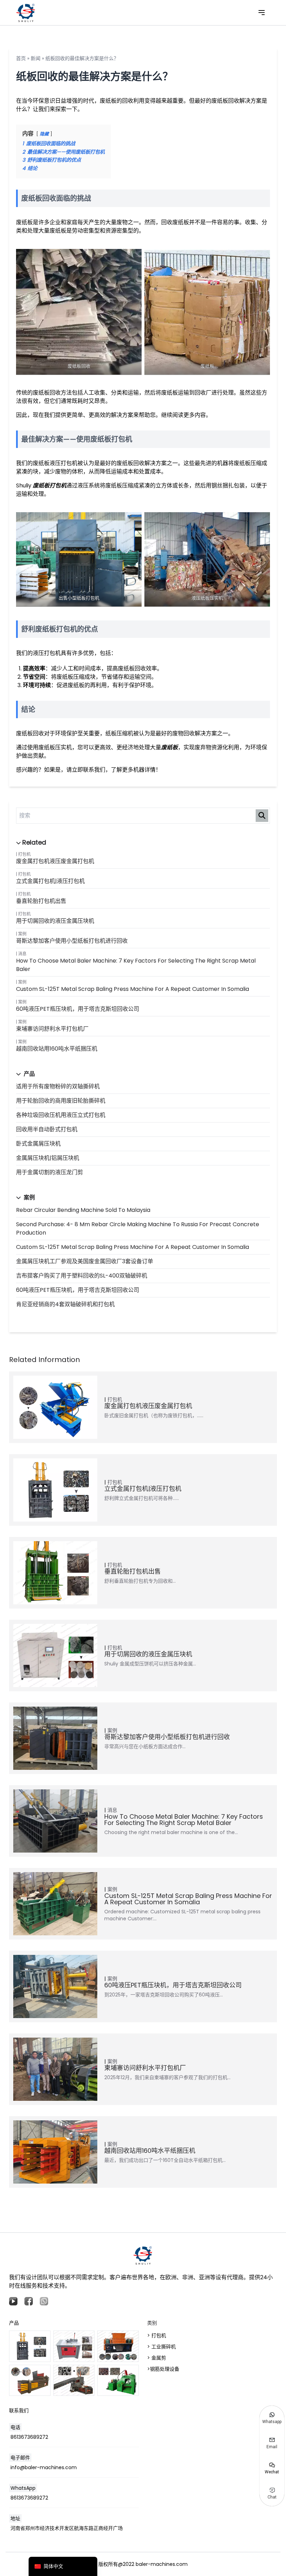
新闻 (36, 58)
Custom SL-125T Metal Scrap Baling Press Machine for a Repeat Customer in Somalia (133, 989)
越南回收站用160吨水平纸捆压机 (57, 1049)
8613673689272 (29, 2437)
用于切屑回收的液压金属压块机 (55, 921)
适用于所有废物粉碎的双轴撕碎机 (58, 1086)
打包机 (24, 854)
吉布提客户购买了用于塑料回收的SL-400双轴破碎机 (82, 1276)
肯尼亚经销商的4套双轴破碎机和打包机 (65, 1304)
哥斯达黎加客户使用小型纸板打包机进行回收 (72, 941)
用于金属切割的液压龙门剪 (50, 1172)
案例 (22, 934)
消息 (22, 954)
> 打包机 (157, 2335)
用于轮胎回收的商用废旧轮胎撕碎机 (61, 1101)
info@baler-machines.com (44, 2467)
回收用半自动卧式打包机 (47, 1129)
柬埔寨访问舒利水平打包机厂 (52, 1029)
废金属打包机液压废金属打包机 (55, 861)
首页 (21, 58)
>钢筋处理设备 (163, 2369)
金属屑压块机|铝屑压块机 (48, 1158)
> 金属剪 (157, 2358)
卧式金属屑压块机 (38, 1144)
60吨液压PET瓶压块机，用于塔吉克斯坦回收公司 (78, 1009)
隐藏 (44, 134)
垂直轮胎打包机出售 (41, 901)
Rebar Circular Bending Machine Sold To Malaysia (83, 1210)
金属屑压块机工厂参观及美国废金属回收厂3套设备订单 (85, 1261)
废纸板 (170, 747)
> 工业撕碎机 (161, 2347)
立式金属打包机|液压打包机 (50, 881)
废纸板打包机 (50, 485)
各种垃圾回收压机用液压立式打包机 (61, 1115)
